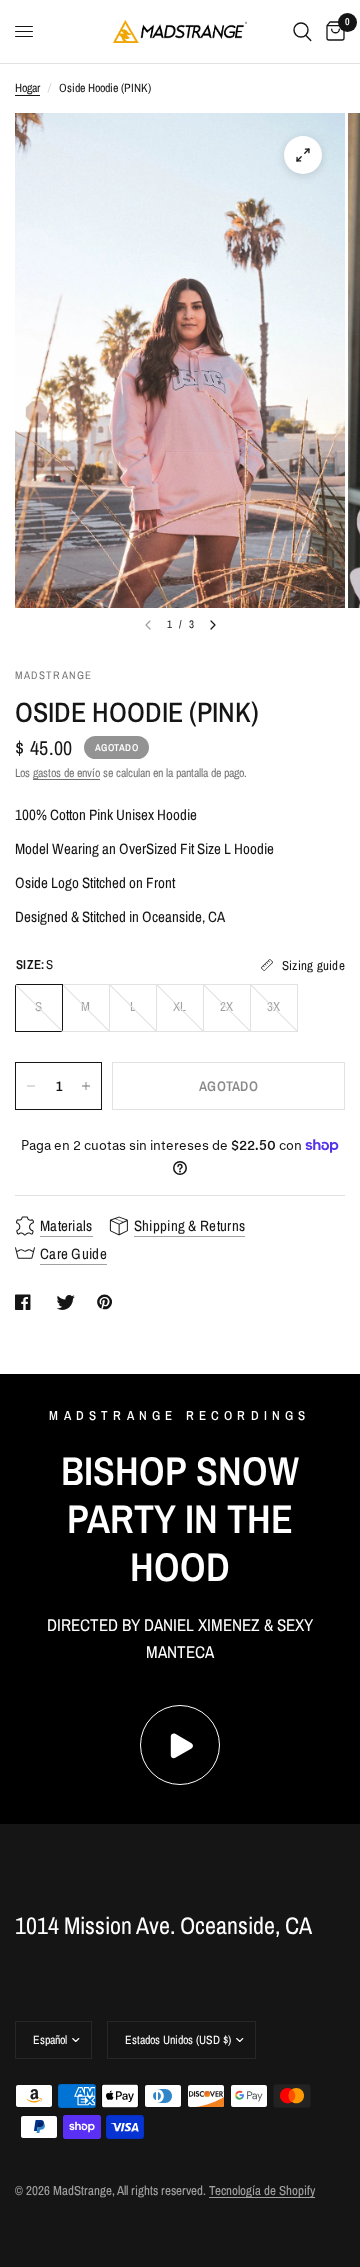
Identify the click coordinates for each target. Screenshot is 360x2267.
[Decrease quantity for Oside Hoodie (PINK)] (31, 1086)
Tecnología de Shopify (262, 2190)
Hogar (27, 88)
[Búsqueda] (302, 31)
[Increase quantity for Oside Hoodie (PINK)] (86, 1086)
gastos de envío (66, 773)
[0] (332, 31)
